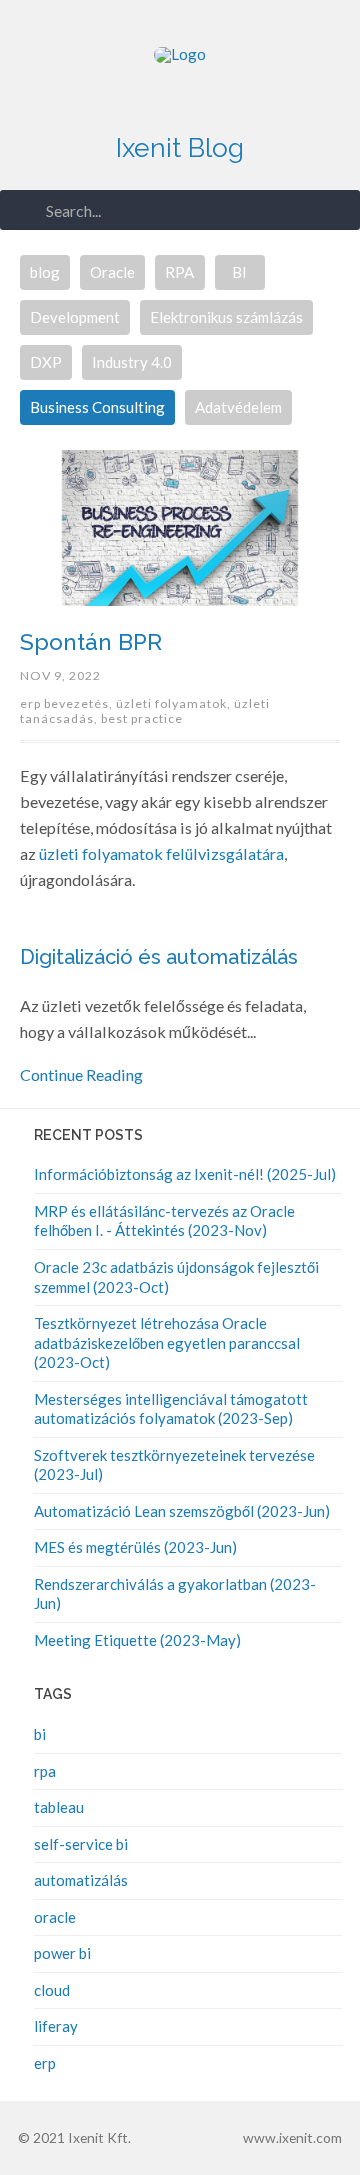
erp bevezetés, (68, 703)
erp (45, 2063)
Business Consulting (97, 407)
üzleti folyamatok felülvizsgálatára (161, 853)
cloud (52, 1990)
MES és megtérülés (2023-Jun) (135, 1547)
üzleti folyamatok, (175, 703)
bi (40, 1734)
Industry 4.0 (132, 362)
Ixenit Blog (180, 147)
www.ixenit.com (292, 2137)
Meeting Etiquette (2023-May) (137, 1640)
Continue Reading (81, 1074)
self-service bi (81, 1844)
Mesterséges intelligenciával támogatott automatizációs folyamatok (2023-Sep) (171, 1409)
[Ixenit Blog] (180, 80)
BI (239, 272)
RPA (179, 272)
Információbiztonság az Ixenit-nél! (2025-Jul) (185, 1174)
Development (75, 317)
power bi (62, 1953)
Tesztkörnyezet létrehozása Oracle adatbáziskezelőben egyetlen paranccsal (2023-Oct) (167, 1342)
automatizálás (81, 1880)
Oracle (112, 272)
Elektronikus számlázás (226, 317)
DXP (46, 362)
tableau (59, 1807)
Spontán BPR (91, 642)
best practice (142, 718)
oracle (55, 1917)
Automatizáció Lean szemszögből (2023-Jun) (182, 1511)
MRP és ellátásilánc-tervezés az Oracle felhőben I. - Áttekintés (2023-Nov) (164, 1221)
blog (45, 272)
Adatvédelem (238, 407)
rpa (45, 1771)
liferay (56, 2026)
